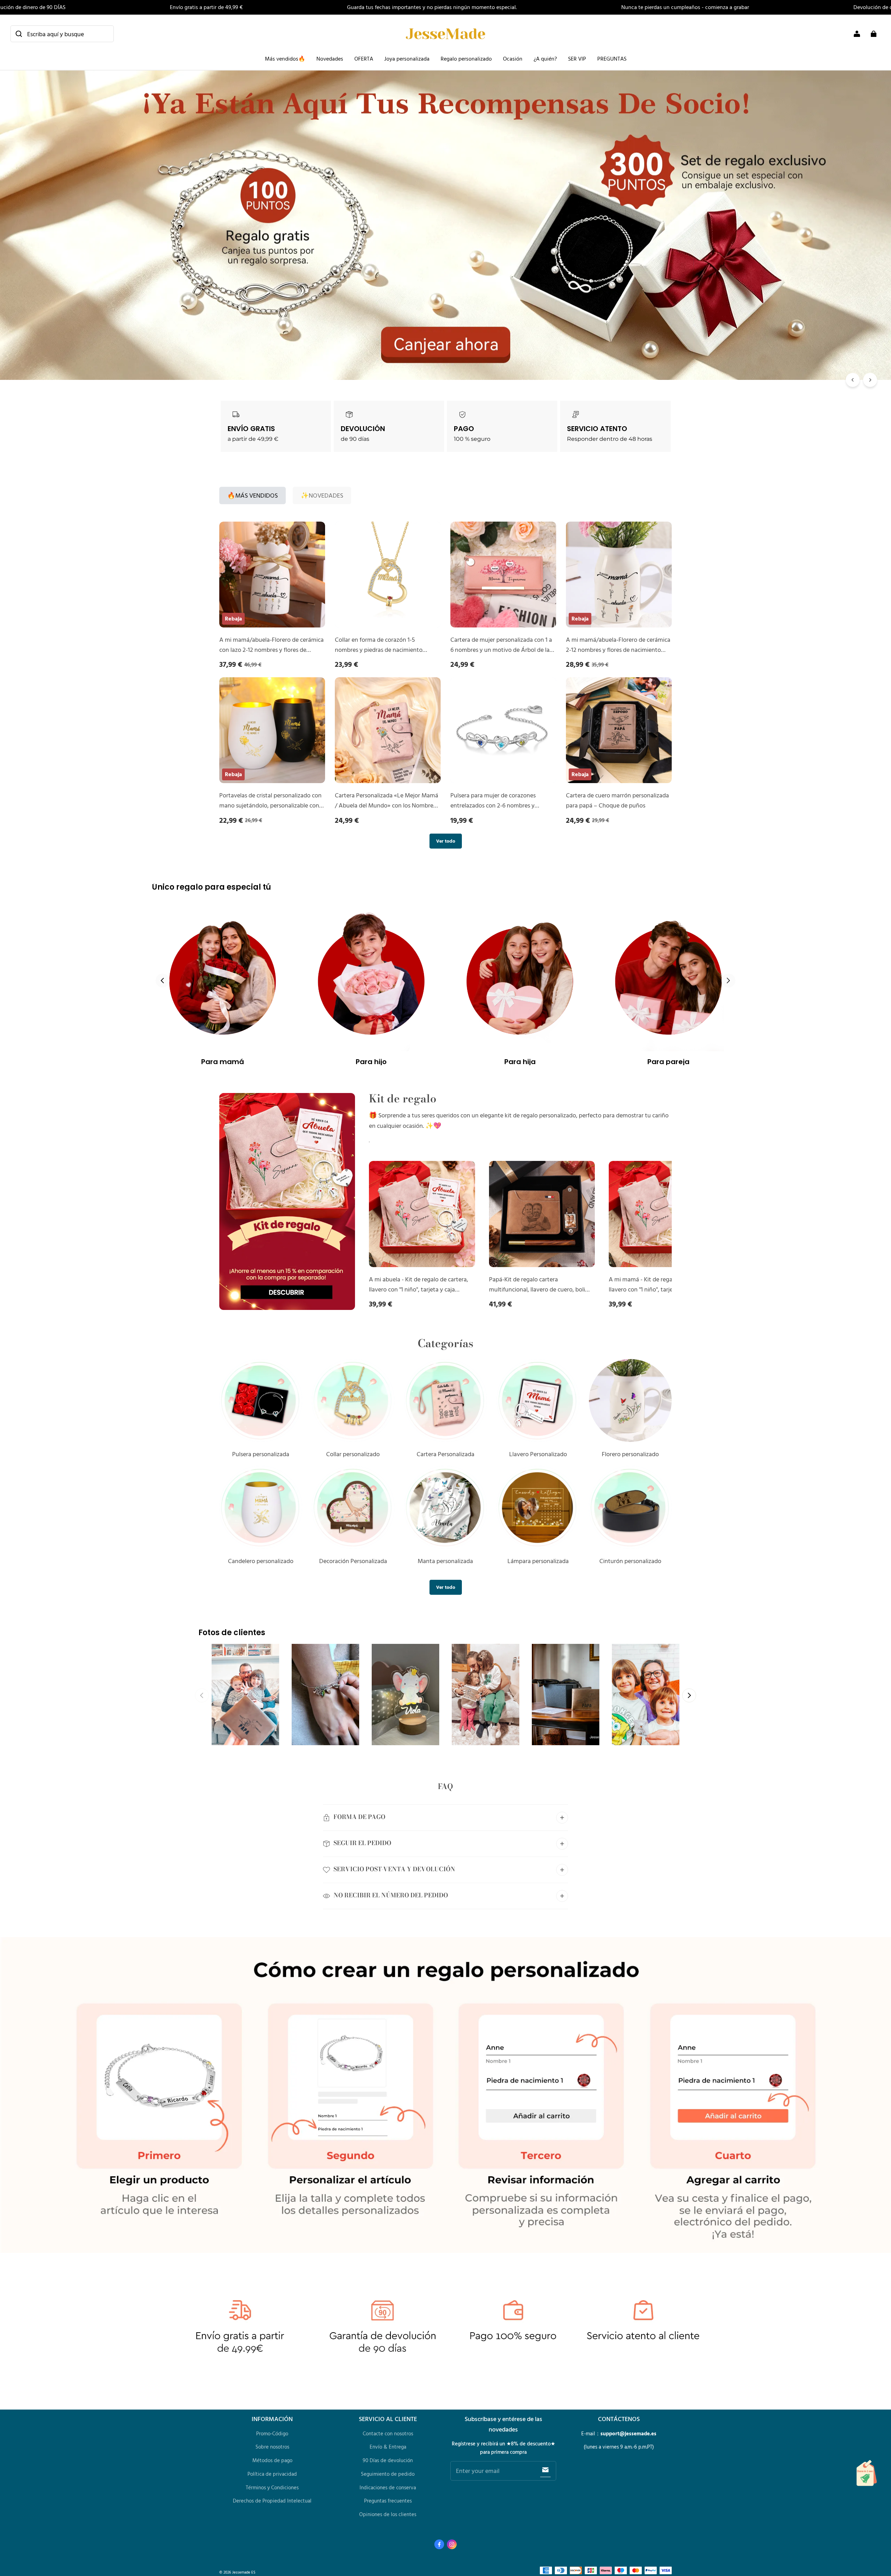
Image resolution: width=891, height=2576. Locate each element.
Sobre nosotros (272, 2447)
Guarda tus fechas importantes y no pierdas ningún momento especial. (432, 7)
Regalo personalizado (466, 58)
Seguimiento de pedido (388, 2474)
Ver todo (446, 841)
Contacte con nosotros (388, 2433)
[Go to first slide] (728, 981)
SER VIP (577, 58)
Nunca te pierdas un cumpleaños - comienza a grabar (685, 7)
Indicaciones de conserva (388, 2487)
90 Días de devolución (388, 2460)
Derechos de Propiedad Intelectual (272, 2501)
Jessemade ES (244, 2572)
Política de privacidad (272, 2474)
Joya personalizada (407, 58)
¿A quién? (545, 58)
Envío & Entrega (388, 2447)
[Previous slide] (163, 981)
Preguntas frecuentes (388, 2501)
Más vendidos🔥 (285, 58)
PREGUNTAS (612, 58)
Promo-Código (272, 2433)
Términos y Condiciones (272, 2487)
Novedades (330, 58)
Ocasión (513, 58)
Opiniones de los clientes (388, 2514)
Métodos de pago (272, 2460)
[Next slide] (689, 1695)
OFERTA (364, 58)
